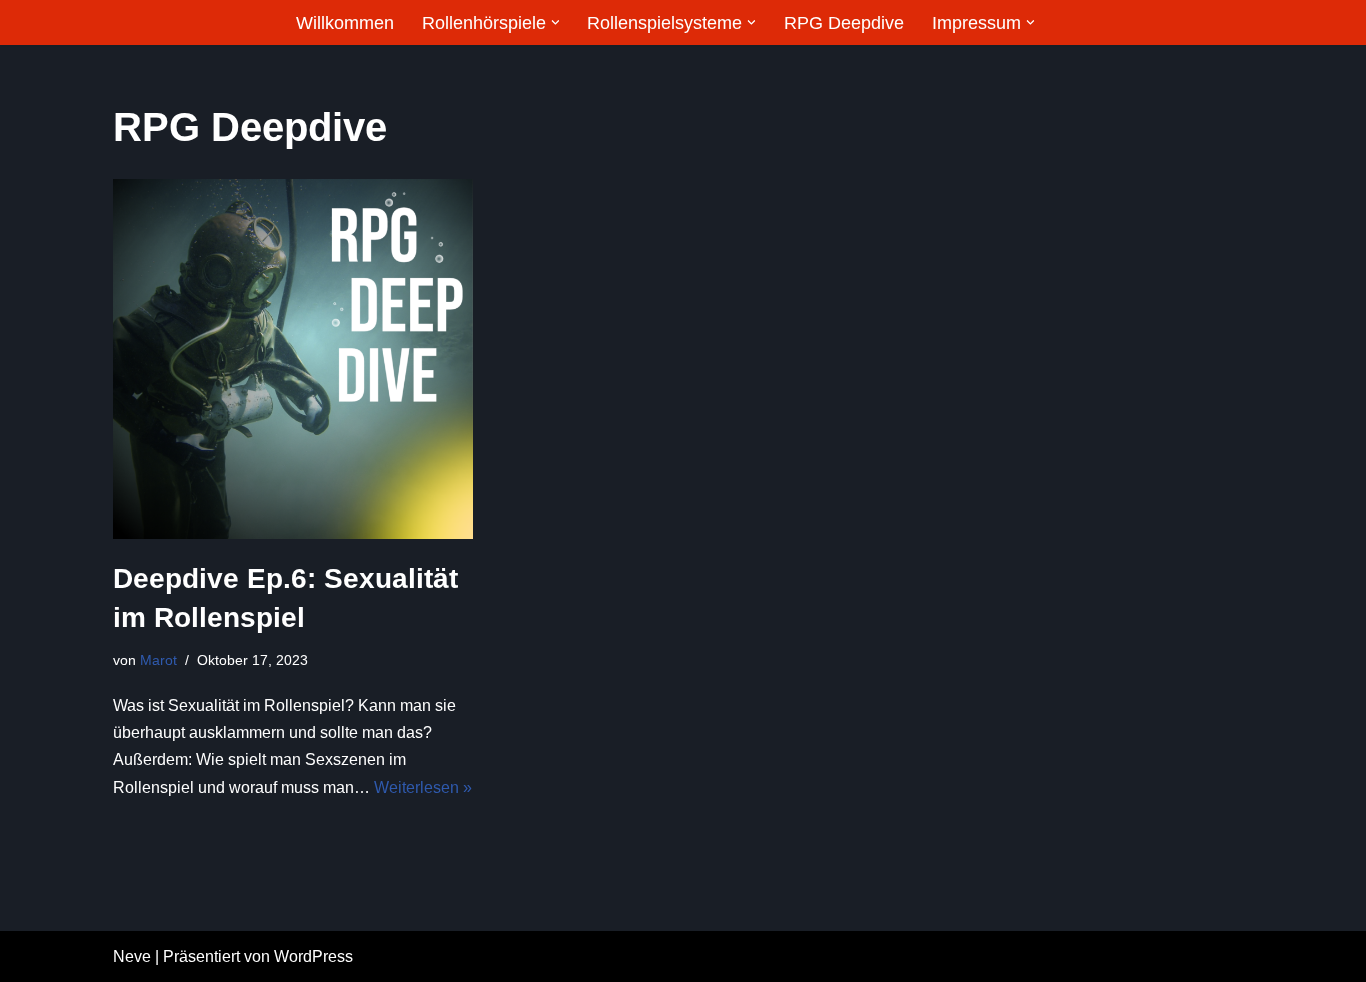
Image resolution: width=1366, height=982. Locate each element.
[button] (555, 22)
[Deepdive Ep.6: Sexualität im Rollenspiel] (293, 359)
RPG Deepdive (844, 23)
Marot (158, 660)
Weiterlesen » (423, 787)
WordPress (313, 956)
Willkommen (345, 23)
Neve (132, 956)
